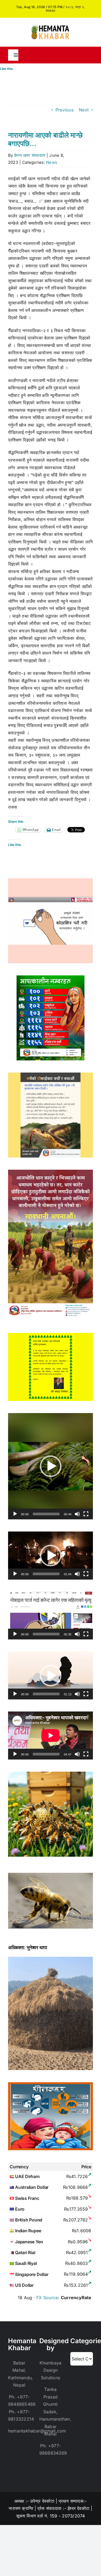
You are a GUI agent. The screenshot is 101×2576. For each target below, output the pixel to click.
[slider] (46, 1514)
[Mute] (77, 1514)
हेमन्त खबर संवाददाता (30, 155)
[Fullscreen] (86, 1514)
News (52, 162)
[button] (51, 1466)
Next (84, 110)
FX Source (47, 2298)
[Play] (15, 1514)
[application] (50, 1466)
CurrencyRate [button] (76, 2298)
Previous (65, 110)
